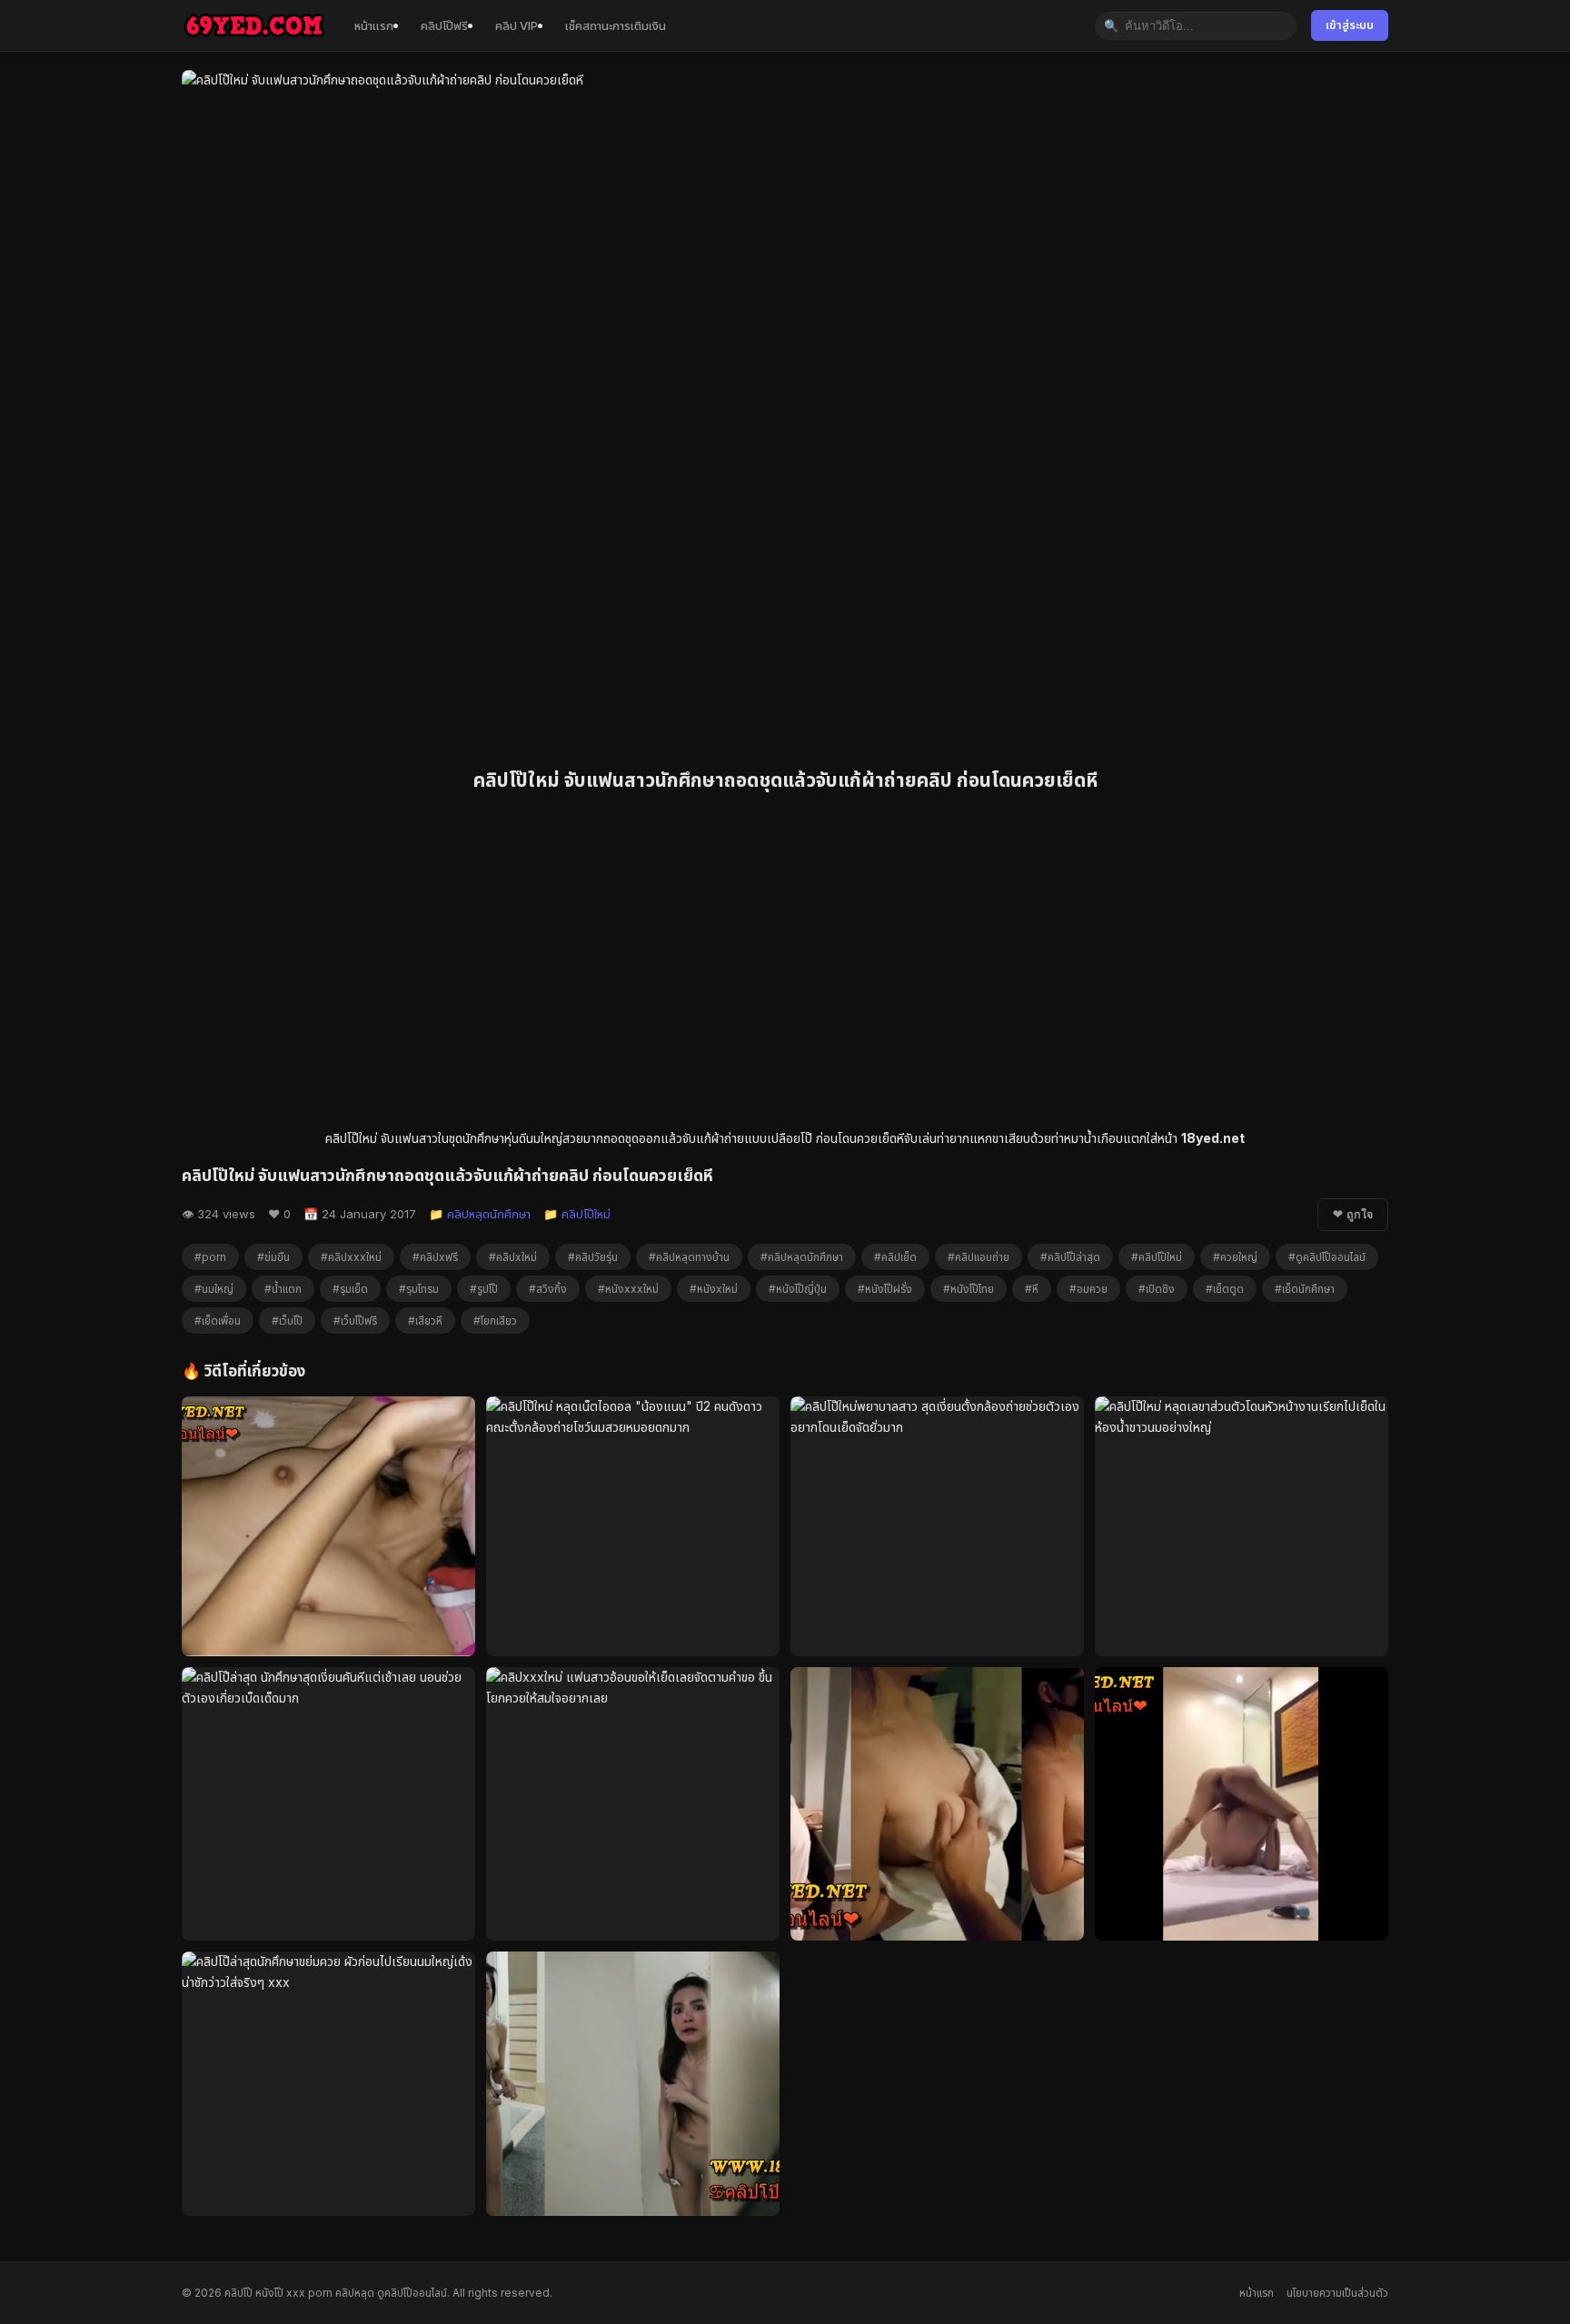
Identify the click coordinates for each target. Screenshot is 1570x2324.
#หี (1032, 1289)
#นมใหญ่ (214, 1289)
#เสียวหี (425, 1321)
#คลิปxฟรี (435, 1257)
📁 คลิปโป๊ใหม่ (577, 1214)
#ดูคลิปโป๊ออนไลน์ (1327, 1257)
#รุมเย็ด (350, 1289)
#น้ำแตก (283, 1289)
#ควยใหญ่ (1235, 1257)
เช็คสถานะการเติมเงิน (616, 25)
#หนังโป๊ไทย (969, 1289)
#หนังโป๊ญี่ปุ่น (798, 1289)
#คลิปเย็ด (895, 1257)
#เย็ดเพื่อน (218, 1321)
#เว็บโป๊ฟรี (355, 1321)
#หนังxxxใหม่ (628, 1289)
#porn (210, 1257)
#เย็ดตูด (1225, 1289)
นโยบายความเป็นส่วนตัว (1337, 2293)
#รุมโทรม (419, 1289)
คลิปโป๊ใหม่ (351, 1138)
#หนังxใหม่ (714, 1289)
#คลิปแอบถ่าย (979, 1257)
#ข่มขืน (273, 1257)
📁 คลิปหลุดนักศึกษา (480, 1214)
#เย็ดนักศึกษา (1305, 1289)
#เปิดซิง (1157, 1289)
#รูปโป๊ (484, 1289)
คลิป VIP (517, 25)
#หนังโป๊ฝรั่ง (885, 1289)
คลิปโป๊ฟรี (444, 25)
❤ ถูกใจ (1353, 1215)
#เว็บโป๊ (287, 1321)
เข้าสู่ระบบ (1350, 25)
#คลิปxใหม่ (513, 1257)
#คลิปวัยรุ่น (593, 1257)
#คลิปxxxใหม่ (351, 1257)
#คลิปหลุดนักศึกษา (802, 1257)
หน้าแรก (374, 25)
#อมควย (1088, 1289)
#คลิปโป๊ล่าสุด (1070, 1257)
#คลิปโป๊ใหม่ (1157, 1257)
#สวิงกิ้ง (548, 1289)
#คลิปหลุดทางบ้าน (689, 1257)
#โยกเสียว (495, 1321)
